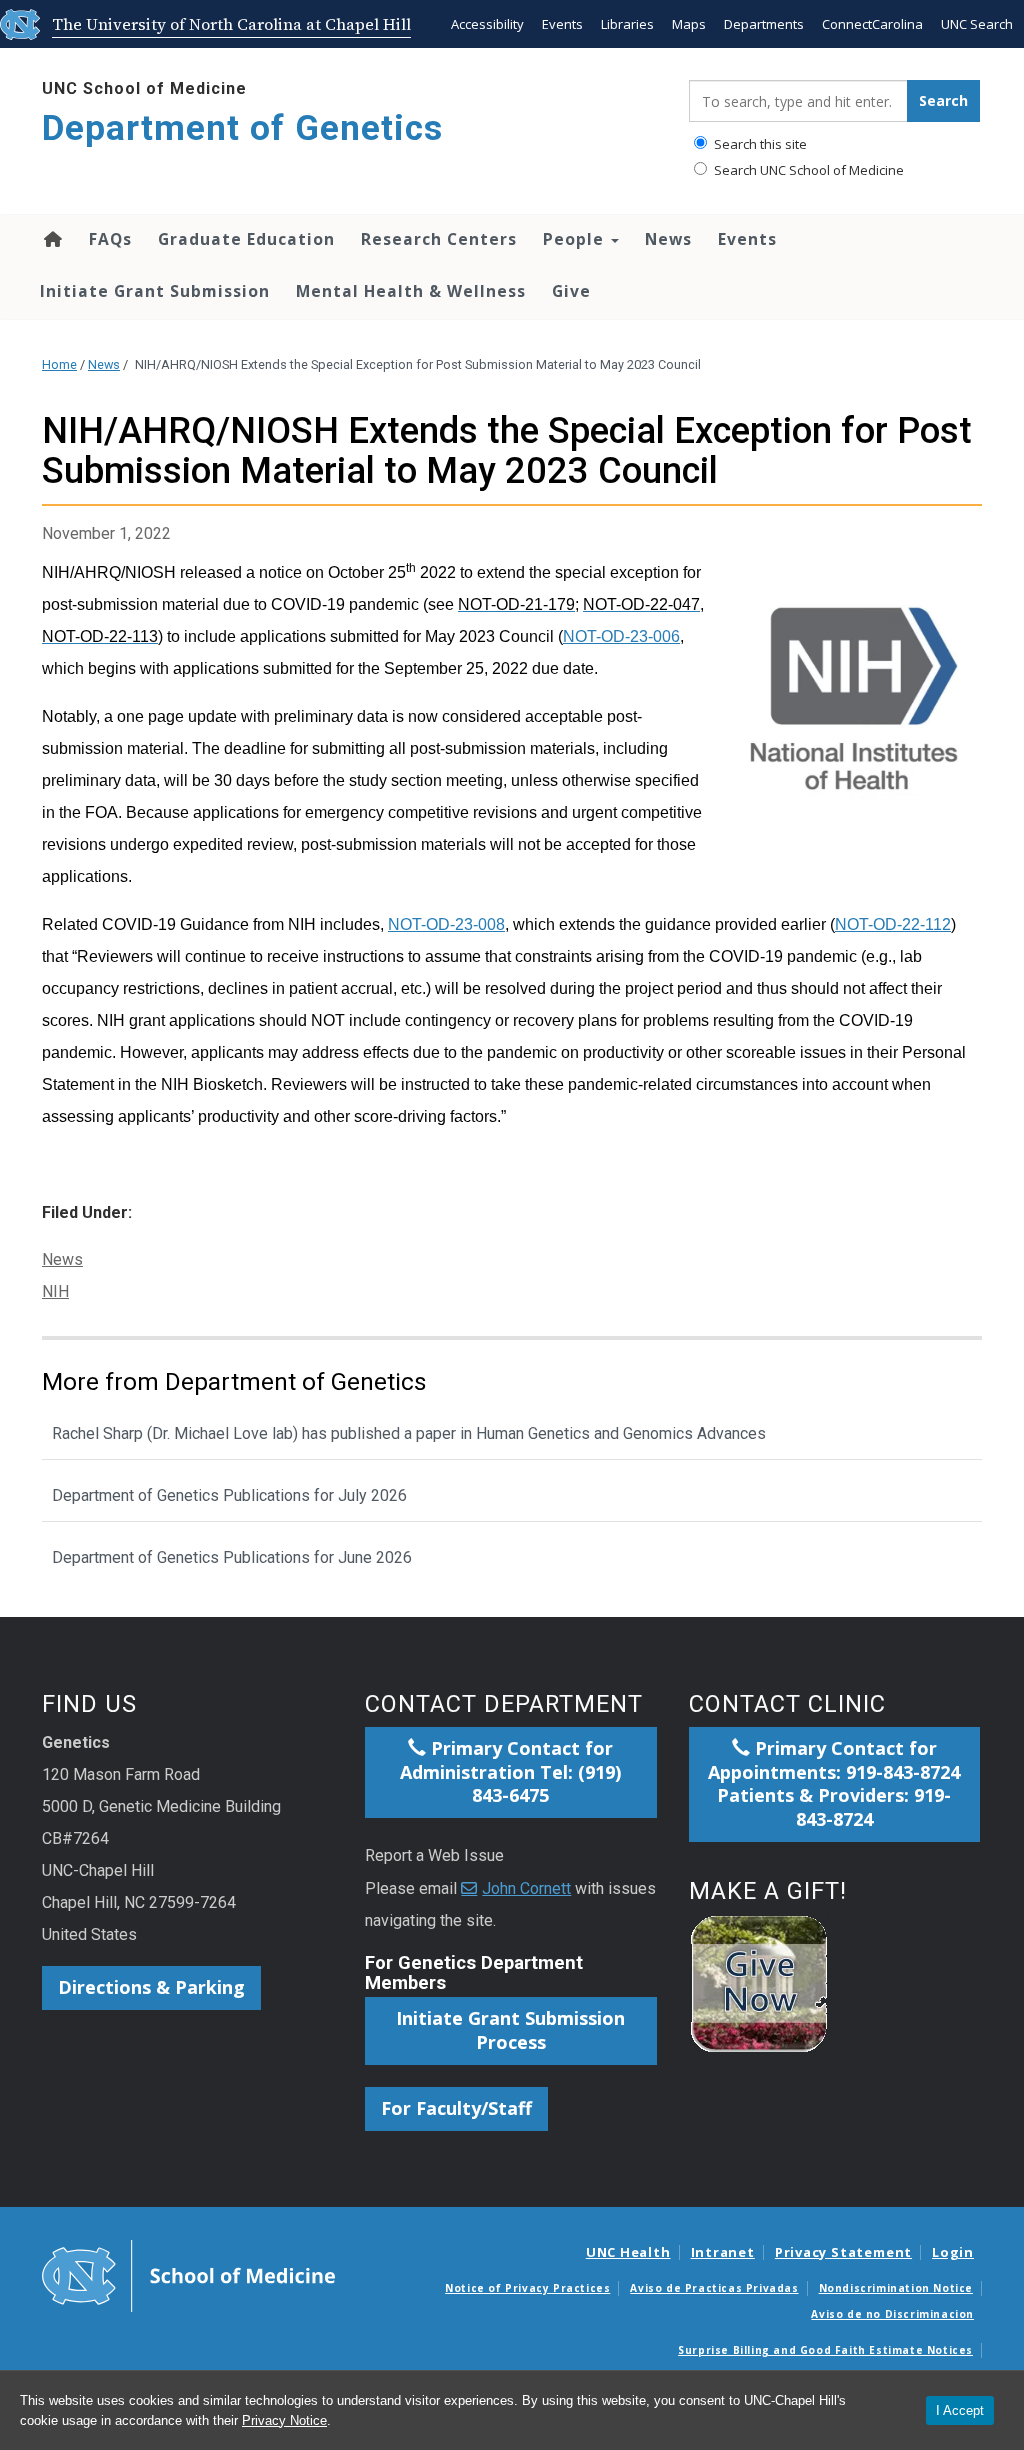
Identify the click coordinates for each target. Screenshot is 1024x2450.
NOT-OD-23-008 (446, 924)
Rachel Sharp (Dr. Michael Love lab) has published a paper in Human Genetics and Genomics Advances (409, 1433)
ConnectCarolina (872, 24)
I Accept (960, 2410)
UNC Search (977, 24)
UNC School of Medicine (144, 88)
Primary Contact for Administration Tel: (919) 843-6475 (510, 1772)
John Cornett (526, 1888)
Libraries (627, 24)
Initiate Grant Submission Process (510, 2030)
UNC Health (628, 2252)
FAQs (110, 239)
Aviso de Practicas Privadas (714, 2288)
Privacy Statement (843, 2252)
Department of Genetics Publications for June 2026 (232, 1557)
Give (571, 291)
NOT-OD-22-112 (893, 924)
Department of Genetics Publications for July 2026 (229, 1495)
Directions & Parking (151, 1987)
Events (562, 24)
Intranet (723, 2252)
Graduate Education (246, 239)
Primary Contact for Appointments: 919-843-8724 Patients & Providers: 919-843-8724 (834, 1784)
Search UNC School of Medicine (807, 170)
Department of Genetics (242, 128)
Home (51, 239)
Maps (689, 24)
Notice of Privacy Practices (527, 2288)
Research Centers (439, 239)
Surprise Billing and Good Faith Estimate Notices (825, 2350)
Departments (764, 24)
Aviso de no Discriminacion (892, 2314)
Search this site (759, 144)
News (668, 239)
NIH (55, 1291)
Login (953, 2252)
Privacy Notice (284, 2420)
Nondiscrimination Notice (896, 2288)
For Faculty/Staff (456, 2108)
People (576, 239)
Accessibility (487, 24)
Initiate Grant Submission (155, 291)
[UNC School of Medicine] (188, 2275)
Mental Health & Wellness (411, 291)
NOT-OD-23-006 (621, 636)
